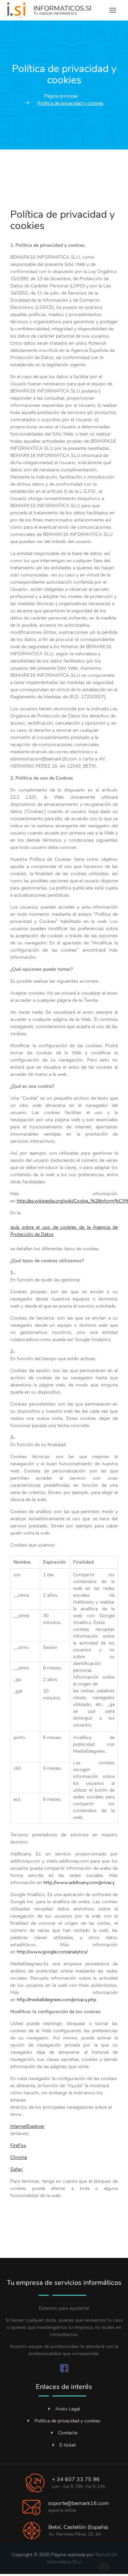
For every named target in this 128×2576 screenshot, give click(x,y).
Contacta (68, 2433)
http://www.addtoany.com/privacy (79, 1883)
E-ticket (68, 2445)
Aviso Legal (68, 2409)
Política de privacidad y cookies (67, 2421)
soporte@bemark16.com (79, 2503)
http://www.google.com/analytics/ (52, 1952)
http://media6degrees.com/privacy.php (56, 2000)
